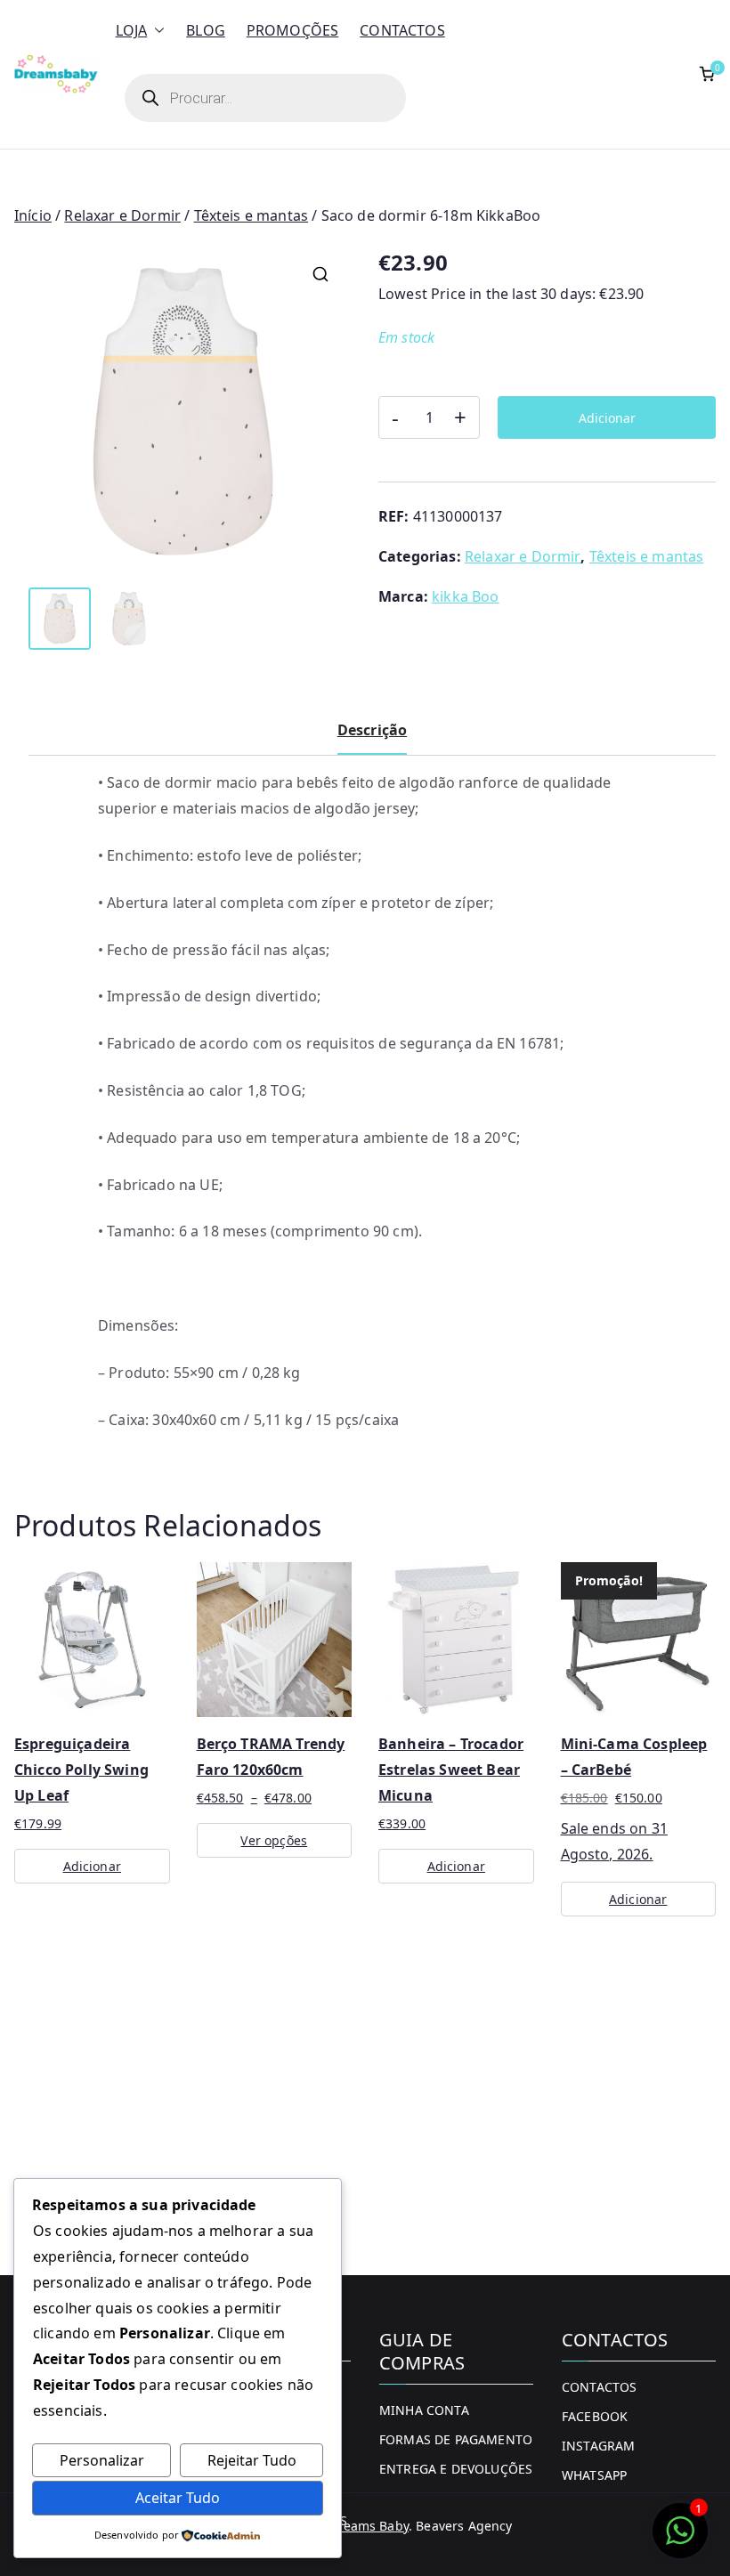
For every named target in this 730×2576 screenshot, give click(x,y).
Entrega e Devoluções (456, 2469)
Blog (206, 30)
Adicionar (607, 418)
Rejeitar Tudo (252, 2460)
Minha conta (424, 2410)
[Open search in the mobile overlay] (265, 98)
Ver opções (274, 1840)
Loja (132, 30)
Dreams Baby (369, 2526)
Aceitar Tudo (178, 2498)
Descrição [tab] (372, 730)
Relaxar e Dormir (122, 215)
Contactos (402, 30)
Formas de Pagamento (456, 2439)
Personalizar (102, 2460)
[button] (156, 31)
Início (33, 215)
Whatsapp (594, 2475)
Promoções (292, 30)
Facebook (595, 2416)
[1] (680, 2540)
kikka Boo (465, 596)
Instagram (598, 2446)
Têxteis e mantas (251, 215)
